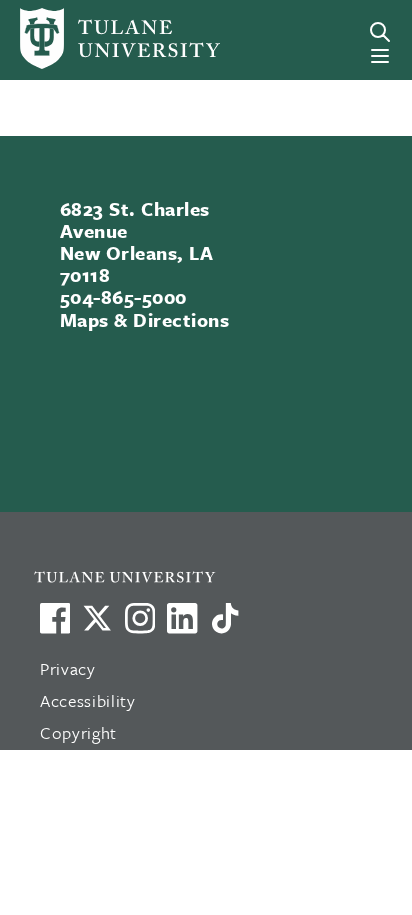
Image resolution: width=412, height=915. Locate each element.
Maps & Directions (144, 319)
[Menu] (380, 56)
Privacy (68, 668)
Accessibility (88, 700)
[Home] (94, 38)
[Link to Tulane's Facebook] (140, 618)
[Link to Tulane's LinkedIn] (182, 618)
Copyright (78, 732)
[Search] (380, 32)
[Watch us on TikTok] (225, 618)
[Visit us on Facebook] (55, 618)
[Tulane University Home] (216, 576)
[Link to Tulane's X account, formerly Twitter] (97, 618)
